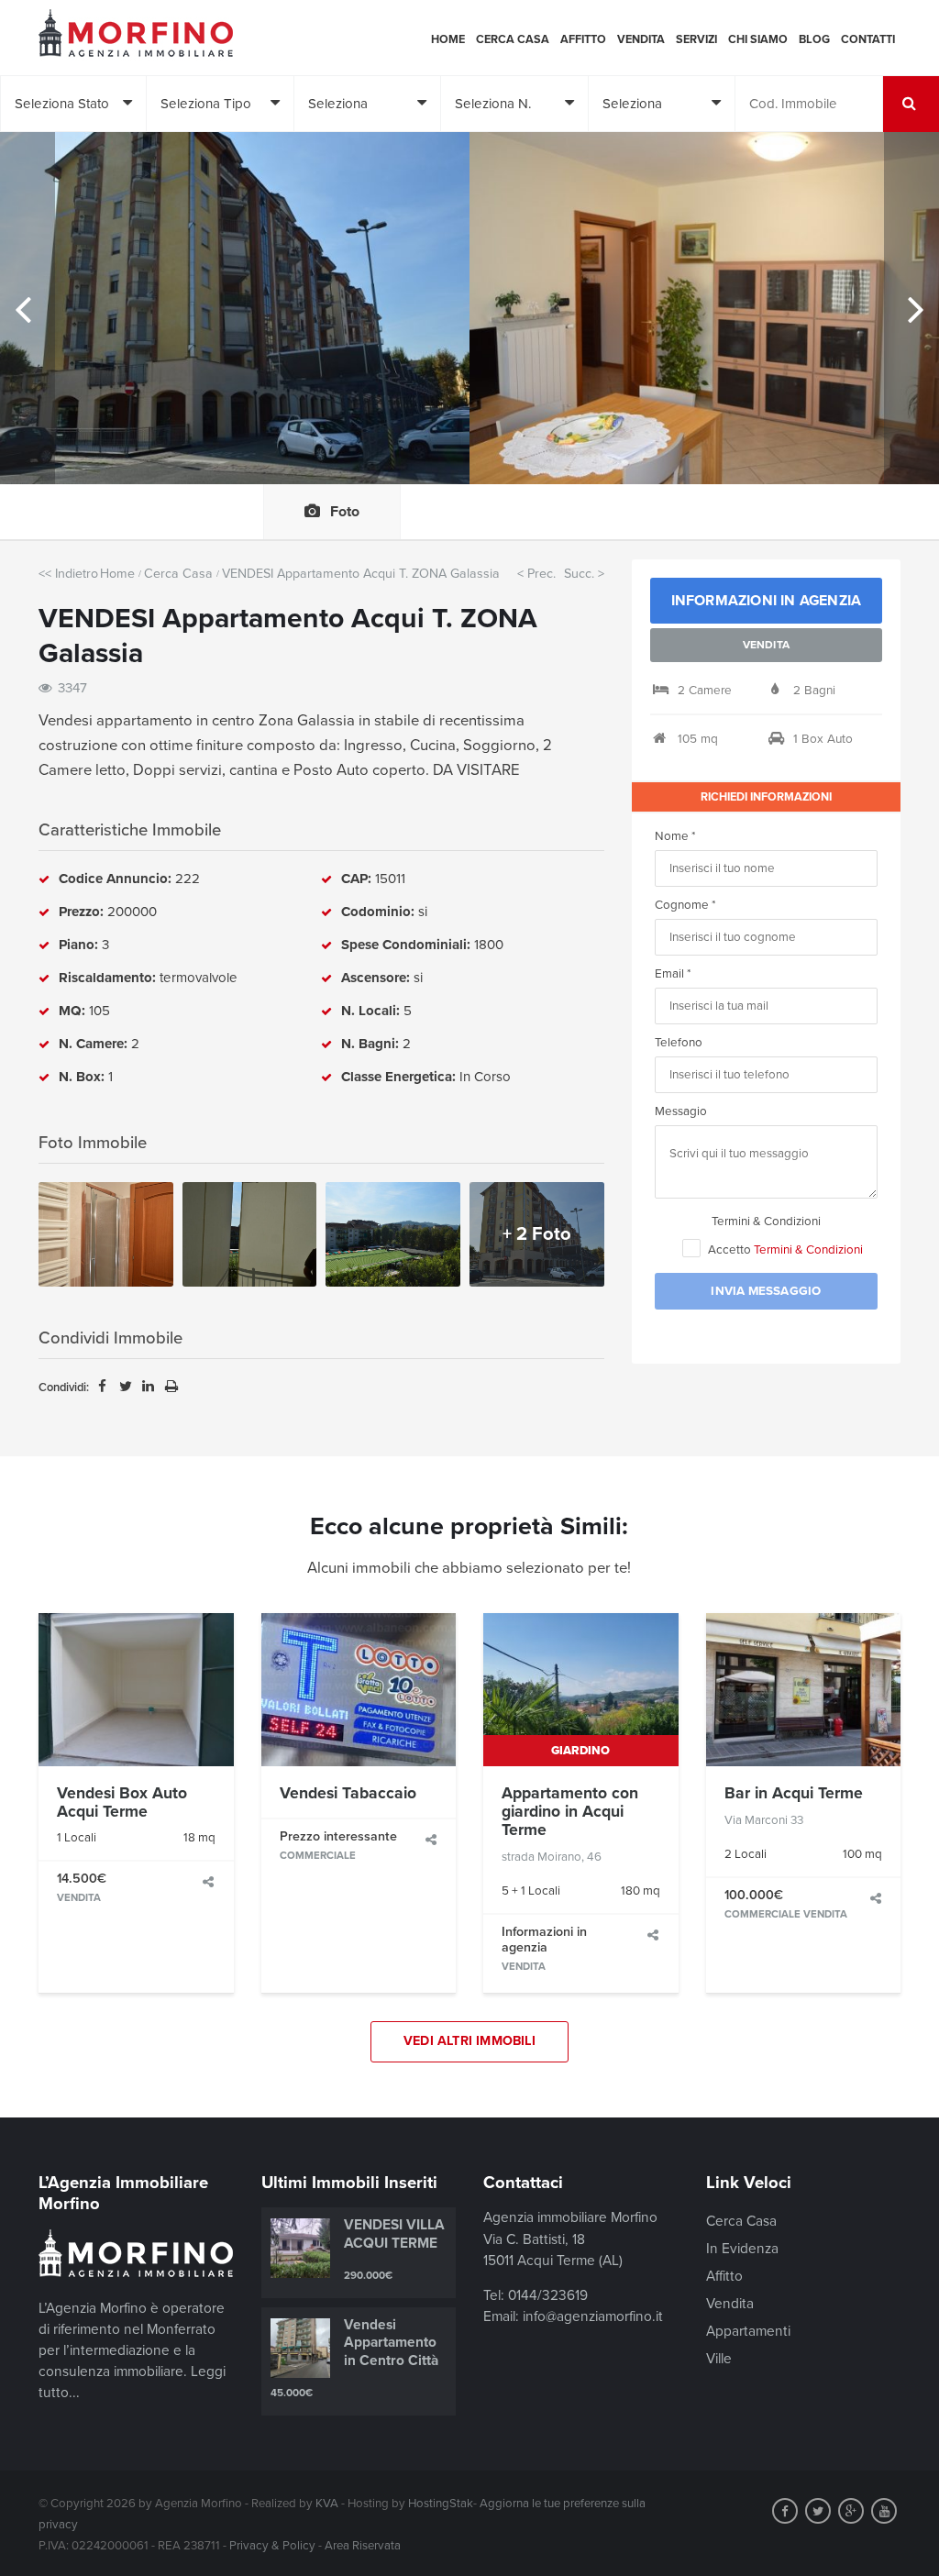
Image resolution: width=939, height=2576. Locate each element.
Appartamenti (748, 2331)
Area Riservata (363, 2546)
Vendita (641, 39)
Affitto (583, 39)
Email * (673, 974)
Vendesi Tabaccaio (348, 1793)
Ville (719, 2359)
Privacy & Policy (272, 2546)
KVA (327, 2504)
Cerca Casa (513, 39)
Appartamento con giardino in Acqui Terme (570, 1812)
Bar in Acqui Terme (794, 1793)
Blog (814, 39)
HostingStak (441, 2504)
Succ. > (584, 574)
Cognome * (685, 905)
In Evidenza (742, 2249)
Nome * (675, 836)
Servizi (696, 39)
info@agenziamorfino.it (593, 2316)
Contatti (868, 39)
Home (448, 39)
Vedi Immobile (136, 1689)
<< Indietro (68, 574)
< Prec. (536, 574)
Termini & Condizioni (766, 1222)
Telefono (679, 1043)
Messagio (681, 1111)
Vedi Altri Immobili (469, 2041)
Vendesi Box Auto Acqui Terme (122, 1802)
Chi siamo (758, 39)
